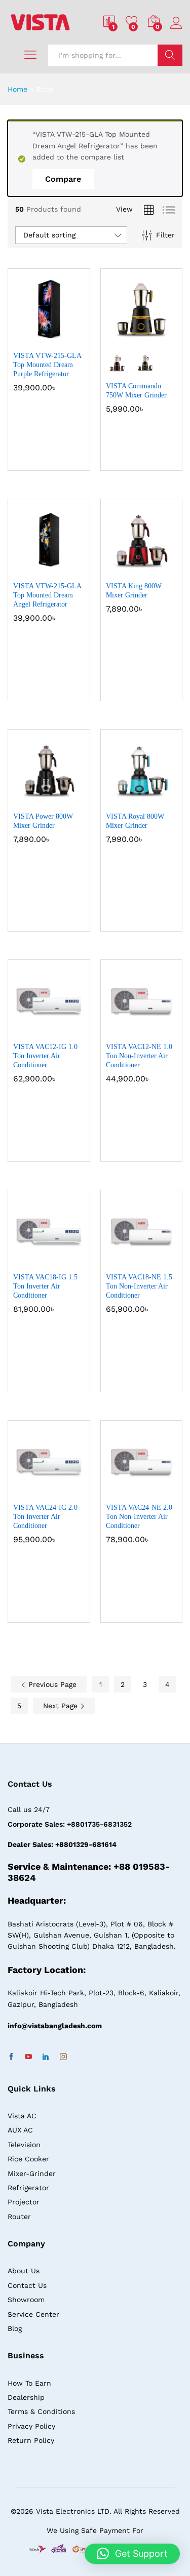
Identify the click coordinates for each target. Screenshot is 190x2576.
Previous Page (51, 1684)
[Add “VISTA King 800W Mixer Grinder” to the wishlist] (163, 570)
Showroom (26, 2300)
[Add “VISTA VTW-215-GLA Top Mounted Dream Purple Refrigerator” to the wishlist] (70, 339)
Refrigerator (28, 2188)
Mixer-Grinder (32, 2173)
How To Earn (29, 2383)
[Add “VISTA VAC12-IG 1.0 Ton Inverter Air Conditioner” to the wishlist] (70, 1030)
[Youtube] (28, 2057)
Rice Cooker (28, 2159)
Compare (63, 179)
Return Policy (31, 2440)
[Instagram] (63, 2057)
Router (19, 2217)
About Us (24, 2271)
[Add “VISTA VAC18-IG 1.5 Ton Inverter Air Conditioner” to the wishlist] (70, 1261)
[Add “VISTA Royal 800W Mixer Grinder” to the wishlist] (163, 800)
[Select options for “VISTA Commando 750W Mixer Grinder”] (117, 339)
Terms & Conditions (41, 2411)
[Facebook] (11, 2057)
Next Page (62, 1706)
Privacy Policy (31, 2426)
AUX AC (20, 2130)
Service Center (33, 2314)
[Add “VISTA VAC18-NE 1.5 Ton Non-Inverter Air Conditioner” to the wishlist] (163, 1261)
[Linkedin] (46, 2057)
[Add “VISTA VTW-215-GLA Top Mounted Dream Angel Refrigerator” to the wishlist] (70, 570)
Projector (24, 2202)
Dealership (26, 2397)
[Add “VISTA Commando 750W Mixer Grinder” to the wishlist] (163, 339)
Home (17, 89)
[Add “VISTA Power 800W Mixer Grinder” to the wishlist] (70, 800)
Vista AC (22, 2116)
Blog (15, 2328)
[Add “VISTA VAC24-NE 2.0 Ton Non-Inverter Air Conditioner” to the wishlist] (163, 1491)
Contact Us (27, 2285)
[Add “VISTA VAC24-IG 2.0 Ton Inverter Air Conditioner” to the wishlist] (70, 1491)
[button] (24, 339)
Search (170, 55)
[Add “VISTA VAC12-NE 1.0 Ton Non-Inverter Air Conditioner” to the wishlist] (163, 1030)
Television (24, 2145)
